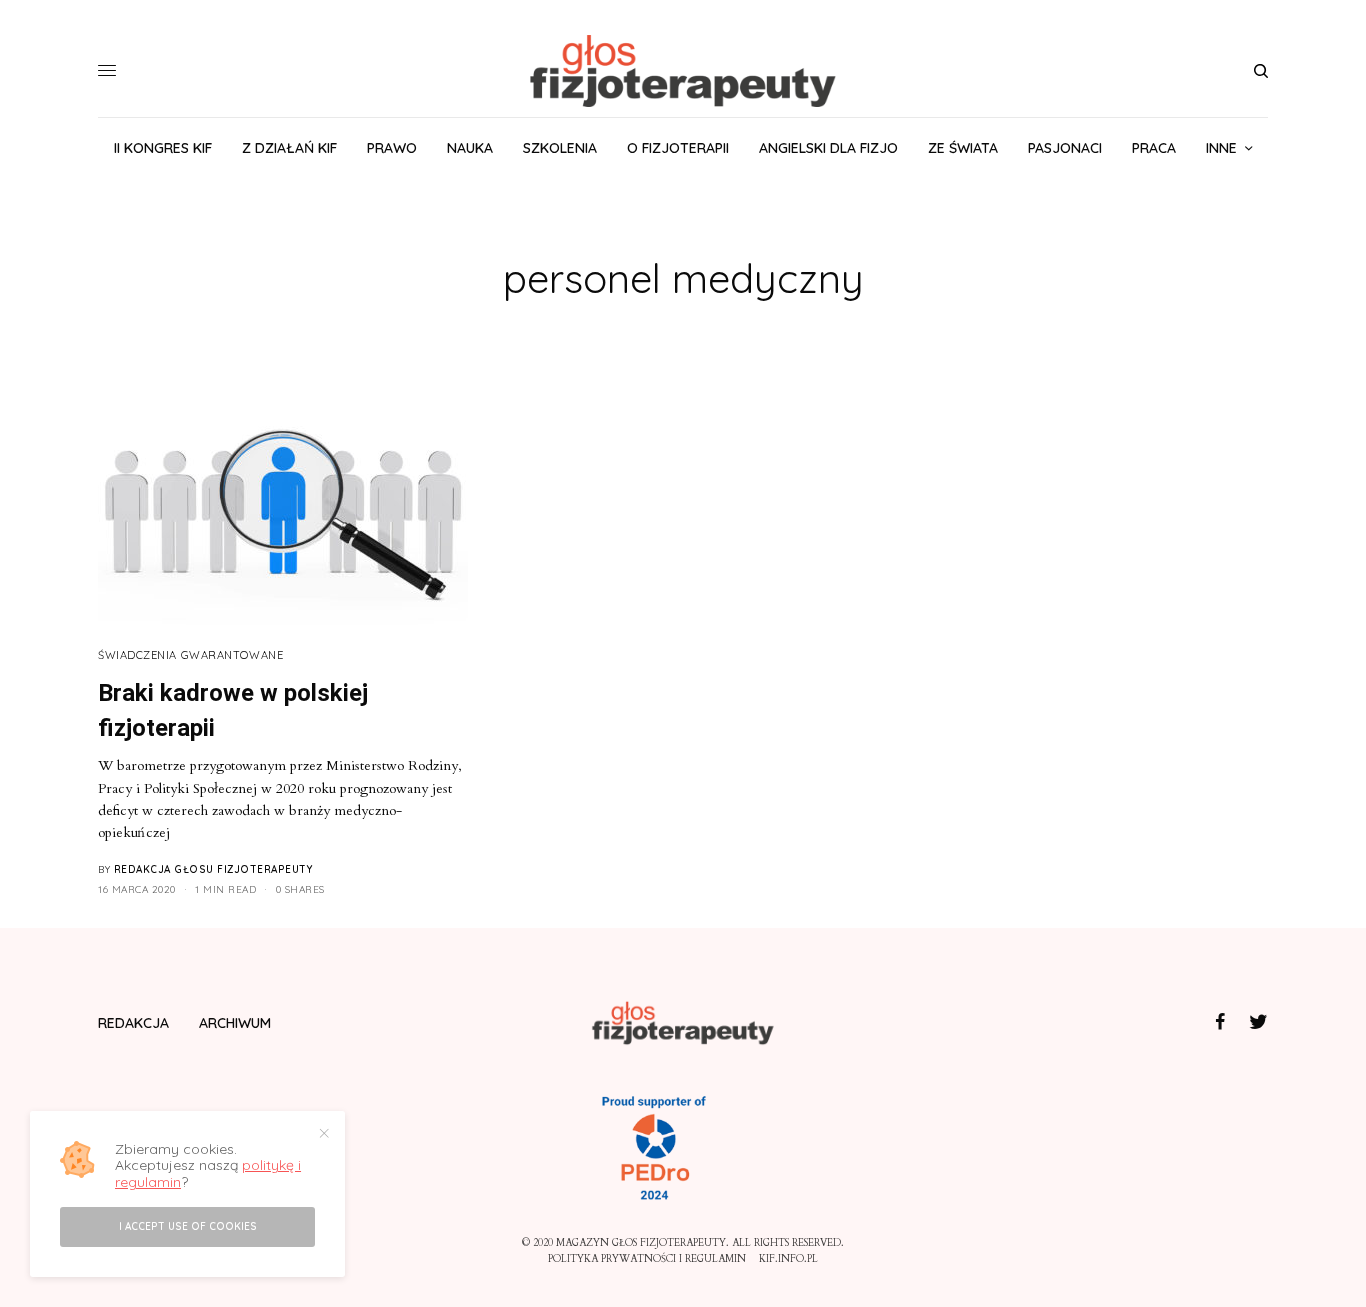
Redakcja (133, 1023)
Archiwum (235, 1023)
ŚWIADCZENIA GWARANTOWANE (190, 655)
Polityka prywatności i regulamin (647, 1259)
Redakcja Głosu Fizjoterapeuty (213, 869)
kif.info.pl (788, 1259)
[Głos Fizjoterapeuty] (682, 71)
